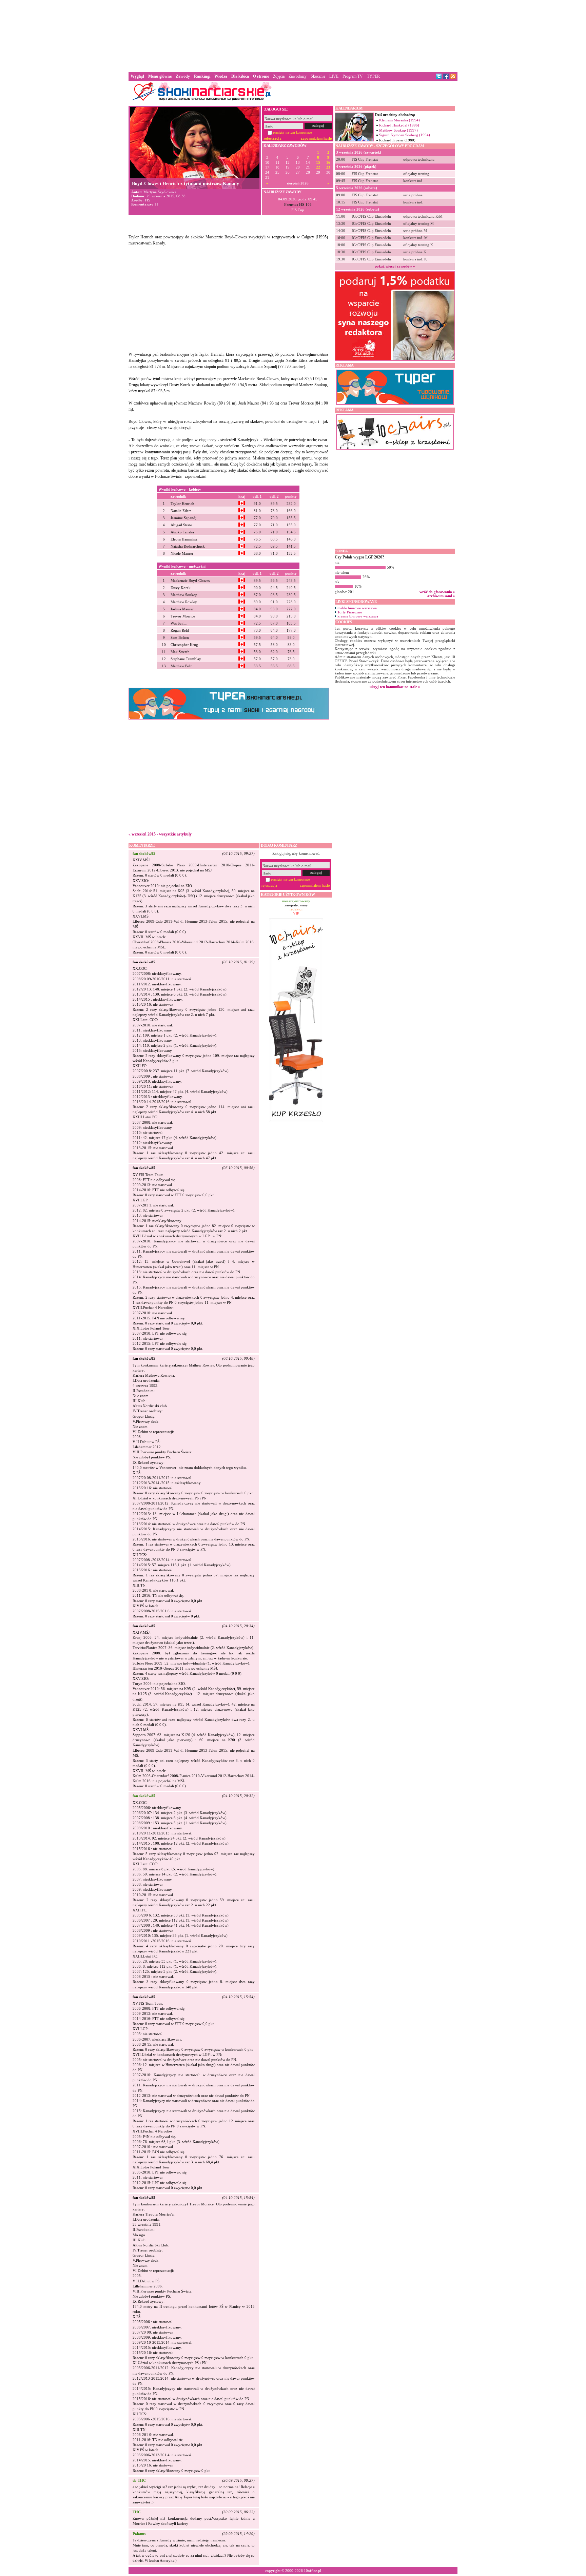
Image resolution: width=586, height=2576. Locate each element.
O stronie (261, 76)
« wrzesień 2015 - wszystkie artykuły (160, 834)
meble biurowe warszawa (357, 608)
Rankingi (202, 76)
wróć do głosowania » (437, 592)
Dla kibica (240, 76)
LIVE (334, 76)
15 (318, 163)
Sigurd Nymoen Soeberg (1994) (405, 135)
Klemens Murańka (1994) (399, 120)
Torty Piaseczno (350, 612)
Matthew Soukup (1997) (398, 130)
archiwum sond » (441, 596)
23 (328, 167)
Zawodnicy (298, 76)
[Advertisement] (293, 35)
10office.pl (312, 2571)
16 (328, 163)
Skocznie (318, 76)
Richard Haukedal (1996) (399, 125)
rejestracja (272, 138)
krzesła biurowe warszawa (358, 616)
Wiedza (221, 76)
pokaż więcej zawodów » (395, 266)
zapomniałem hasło (316, 138)
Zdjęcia (279, 76)
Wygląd (137, 76)
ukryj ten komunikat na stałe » (395, 687)
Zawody (183, 76)
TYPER (373, 76)
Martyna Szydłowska (160, 192)
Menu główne (160, 76)
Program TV (353, 76)
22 (318, 167)
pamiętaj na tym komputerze (292, 132)
